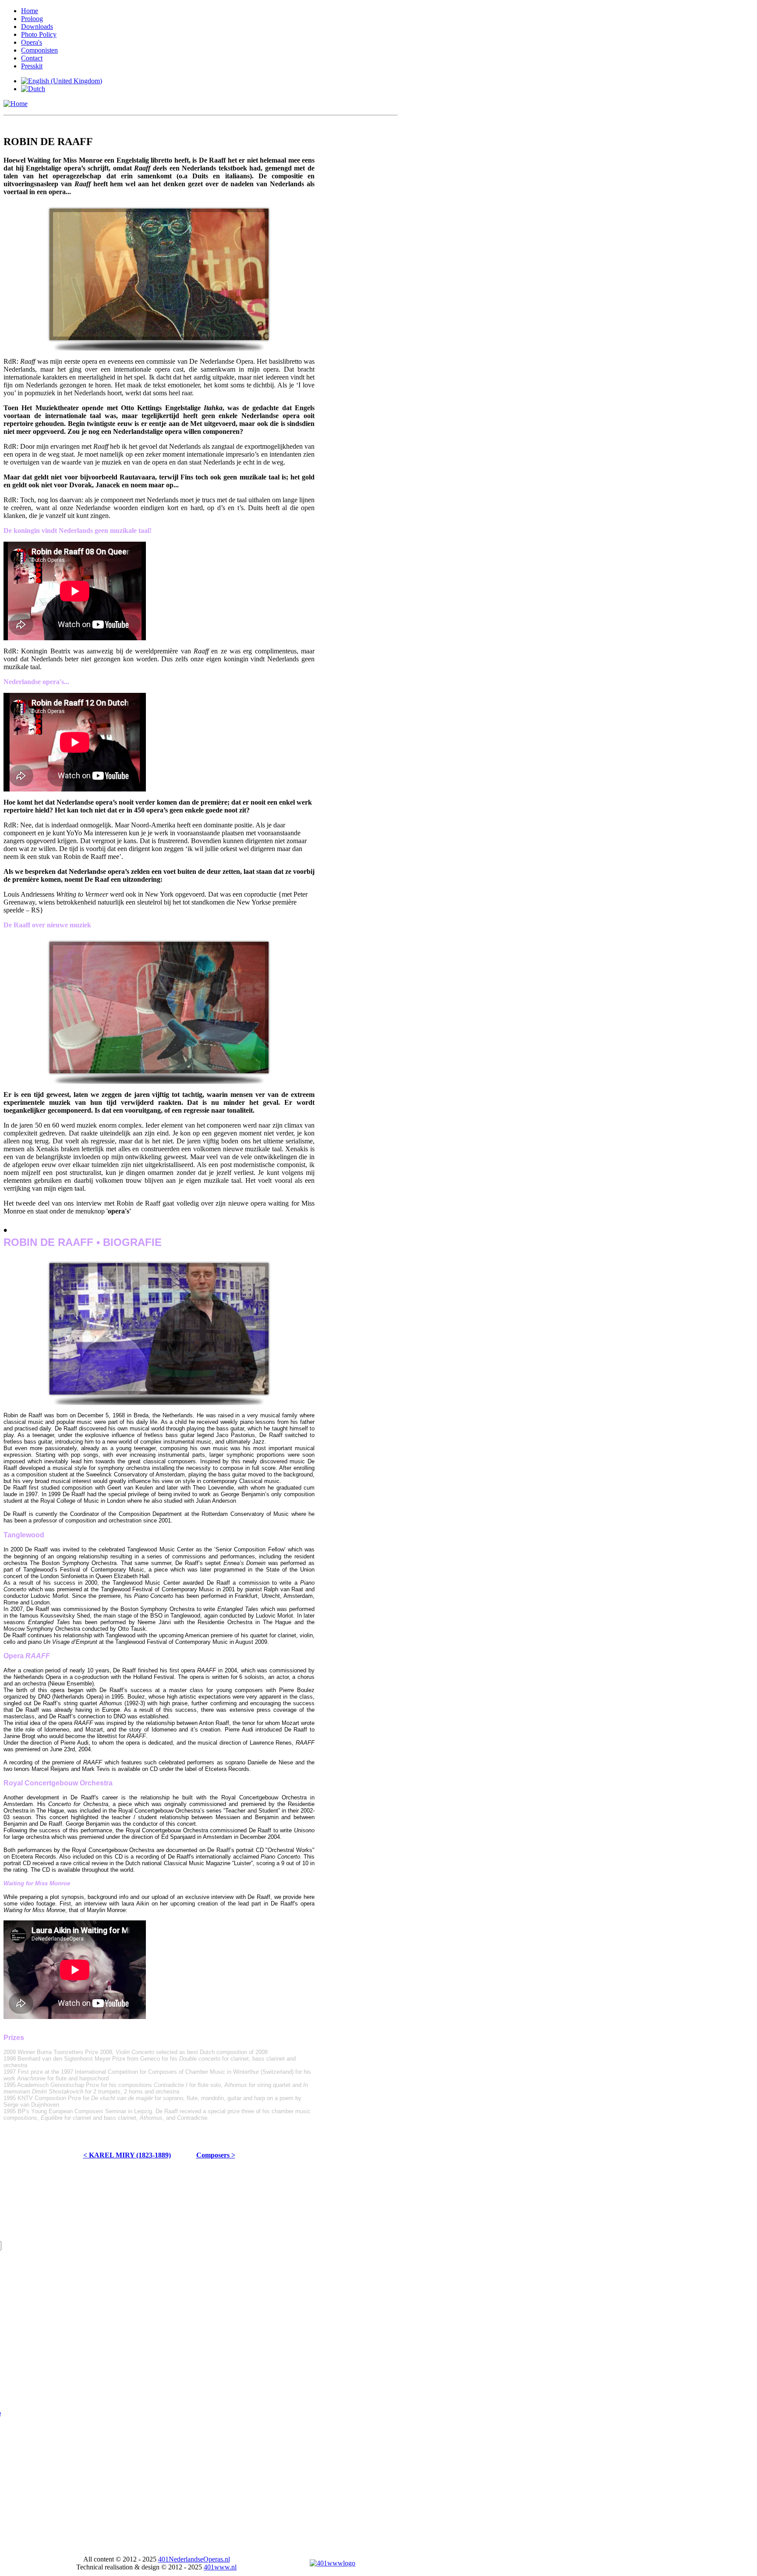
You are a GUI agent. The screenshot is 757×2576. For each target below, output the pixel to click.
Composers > (216, 2155)
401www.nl (220, 2567)
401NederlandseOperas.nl (194, 2559)
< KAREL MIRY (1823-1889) (127, 2155)
